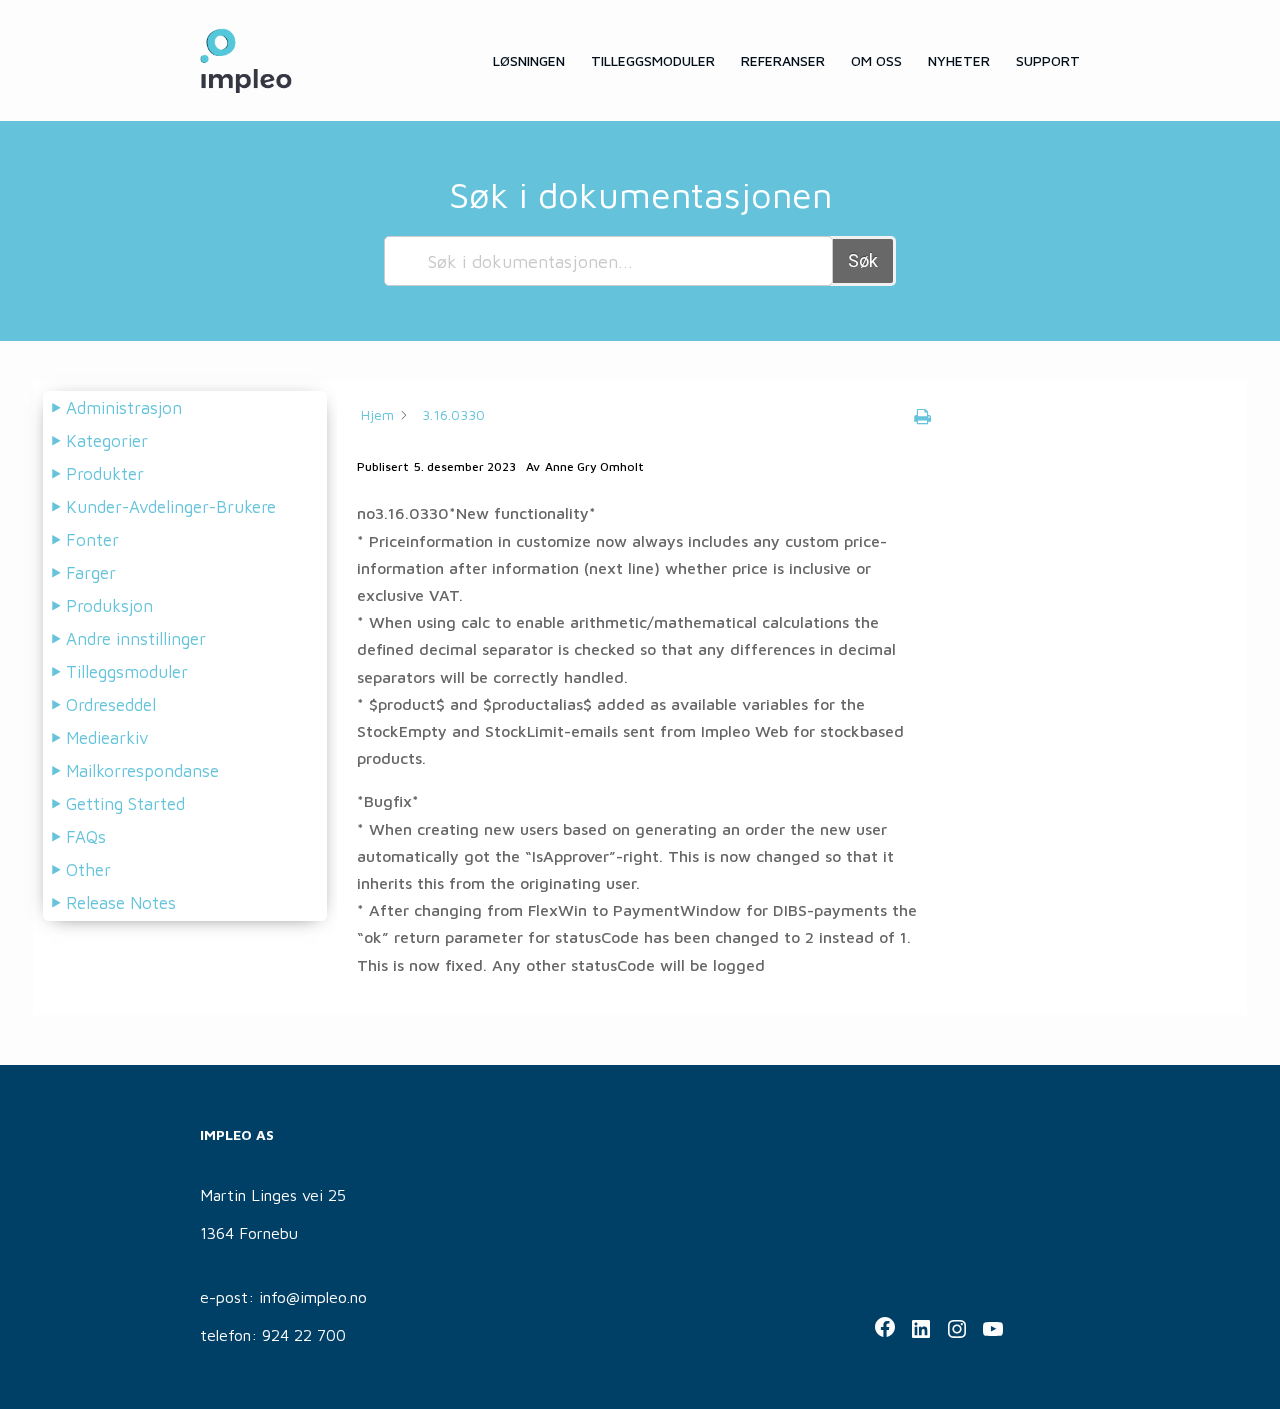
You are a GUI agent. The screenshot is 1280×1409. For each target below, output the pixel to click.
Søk (863, 260)
